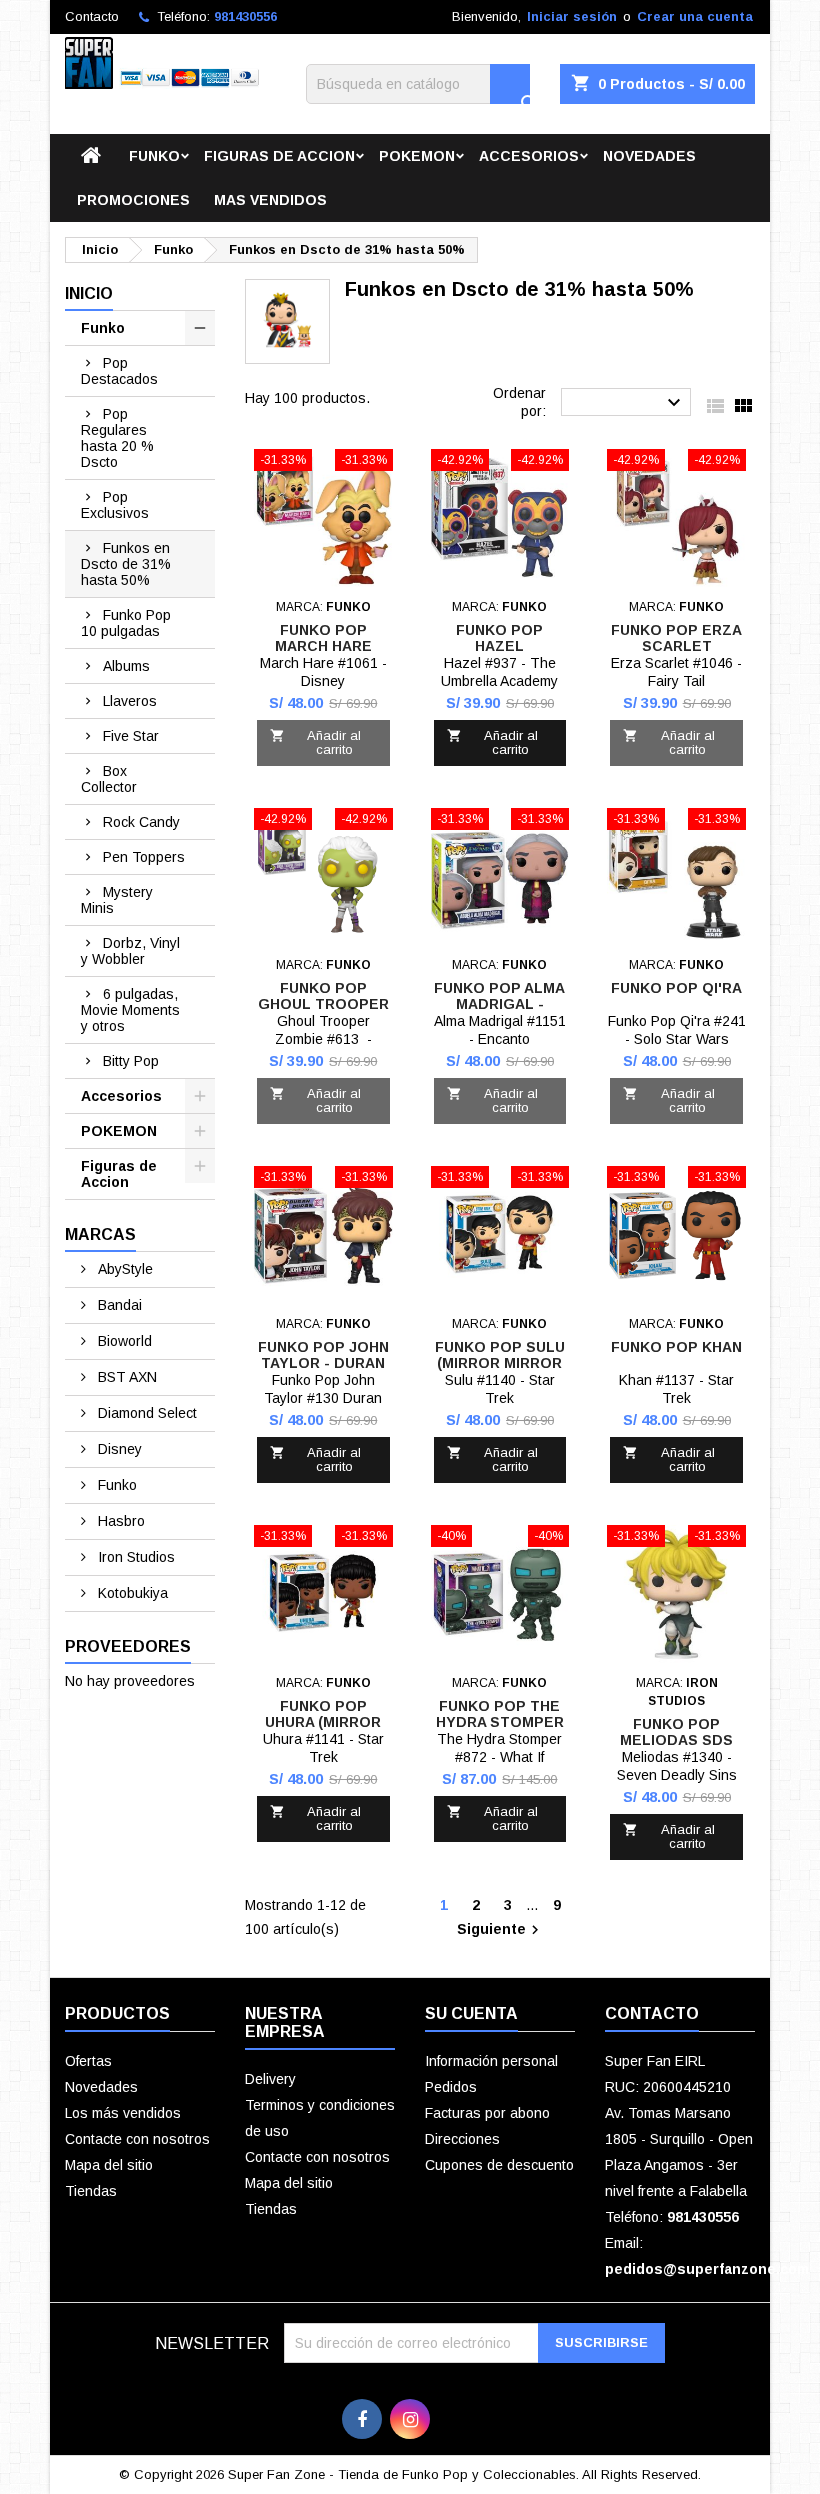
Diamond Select (145, 1413)
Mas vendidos (270, 200)
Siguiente (500, 1930)
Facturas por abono (487, 2113)
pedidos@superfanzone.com (707, 2269)
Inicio (89, 293)
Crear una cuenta (695, 16)
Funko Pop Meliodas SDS (676, 1732)
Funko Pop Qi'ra (676, 988)
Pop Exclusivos (115, 505)
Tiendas (91, 2191)
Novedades (649, 156)
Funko (154, 156)
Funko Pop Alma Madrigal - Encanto (499, 1004)
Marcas (100, 1234)
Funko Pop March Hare (323, 638)
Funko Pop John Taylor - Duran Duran (323, 1363)
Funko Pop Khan (676, 1347)
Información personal (491, 2061)
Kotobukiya (131, 1593)
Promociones (133, 200)
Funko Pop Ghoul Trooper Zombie (323, 1004)
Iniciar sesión (572, 16)
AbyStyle (123, 1269)
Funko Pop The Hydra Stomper (500, 1714)
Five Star (131, 736)
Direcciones (462, 2139)
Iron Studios (134, 1557)
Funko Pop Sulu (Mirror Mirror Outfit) (500, 1363)
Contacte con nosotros (137, 2139)
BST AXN (125, 1377)
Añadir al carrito (315, 742)
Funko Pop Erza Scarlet (676, 638)
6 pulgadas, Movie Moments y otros (130, 1010)
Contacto (92, 16)
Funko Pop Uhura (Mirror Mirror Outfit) (323, 1722)
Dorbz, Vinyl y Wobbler (130, 951)
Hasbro (119, 1521)
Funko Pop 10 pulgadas (126, 623)
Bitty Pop (131, 1061)
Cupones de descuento (499, 2165)
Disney (118, 1449)
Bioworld (123, 1341)
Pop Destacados (119, 371)
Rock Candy (141, 822)
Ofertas (88, 2061)
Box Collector (109, 779)
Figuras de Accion (279, 156)
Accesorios (529, 156)
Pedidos (451, 2087)
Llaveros (130, 701)
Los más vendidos (123, 2113)
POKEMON (417, 156)
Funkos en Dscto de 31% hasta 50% (126, 564)
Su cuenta (471, 2013)
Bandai (118, 1305)
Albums (126, 666)
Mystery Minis (117, 900)
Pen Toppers (144, 857)
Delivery (270, 2079)
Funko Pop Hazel (499, 638)
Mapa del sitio (109, 2165)
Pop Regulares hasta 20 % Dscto (117, 438)
